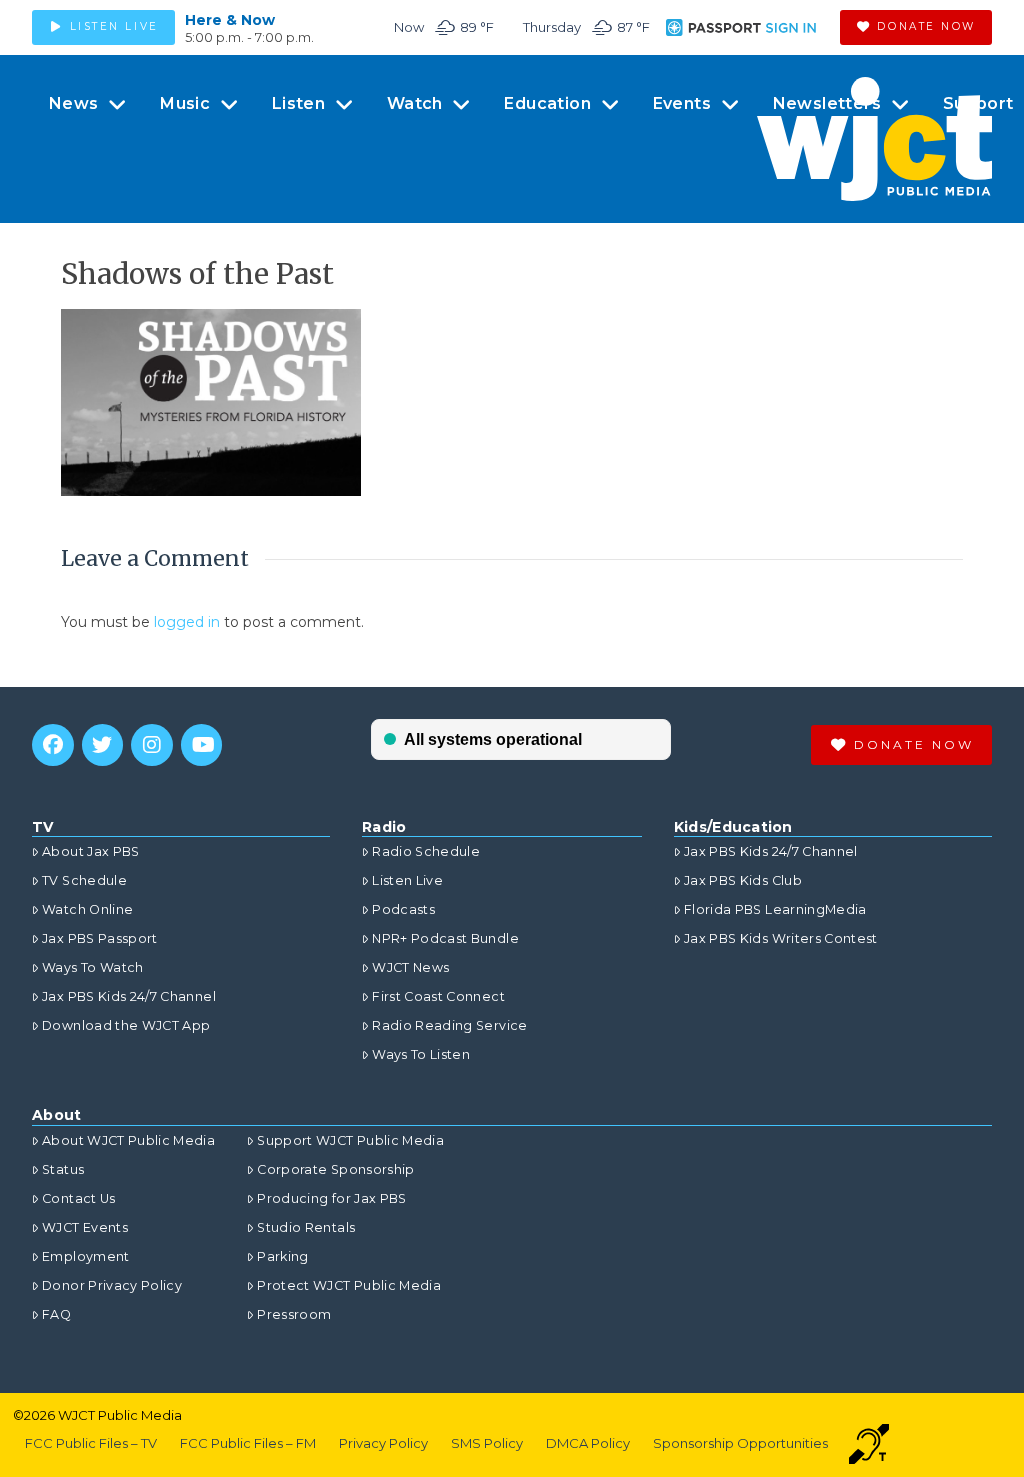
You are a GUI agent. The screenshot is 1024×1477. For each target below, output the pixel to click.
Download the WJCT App (126, 1025)
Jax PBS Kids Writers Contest (781, 938)
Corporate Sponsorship (335, 1169)
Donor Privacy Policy (112, 1285)
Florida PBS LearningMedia (775, 909)
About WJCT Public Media (128, 1140)
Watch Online (87, 909)
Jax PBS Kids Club (743, 880)
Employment (86, 1256)
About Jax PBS (91, 851)
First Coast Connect (438, 996)
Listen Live (407, 880)
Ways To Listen (421, 1054)
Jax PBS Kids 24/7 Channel (129, 996)
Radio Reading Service (449, 1025)
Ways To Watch (93, 967)
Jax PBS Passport (100, 938)
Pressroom (294, 1314)
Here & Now (230, 20)
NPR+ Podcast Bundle (445, 938)
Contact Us (79, 1198)
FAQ (56, 1314)
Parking (282, 1256)
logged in (187, 622)
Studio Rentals (306, 1227)
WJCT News (410, 967)
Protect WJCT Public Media (349, 1285)
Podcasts (403, 909)
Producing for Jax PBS (331, 1198)
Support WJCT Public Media (350, 1140)
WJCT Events (85, 1227)
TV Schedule (84, 880)
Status (63, 1169)
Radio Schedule (426, 851)
